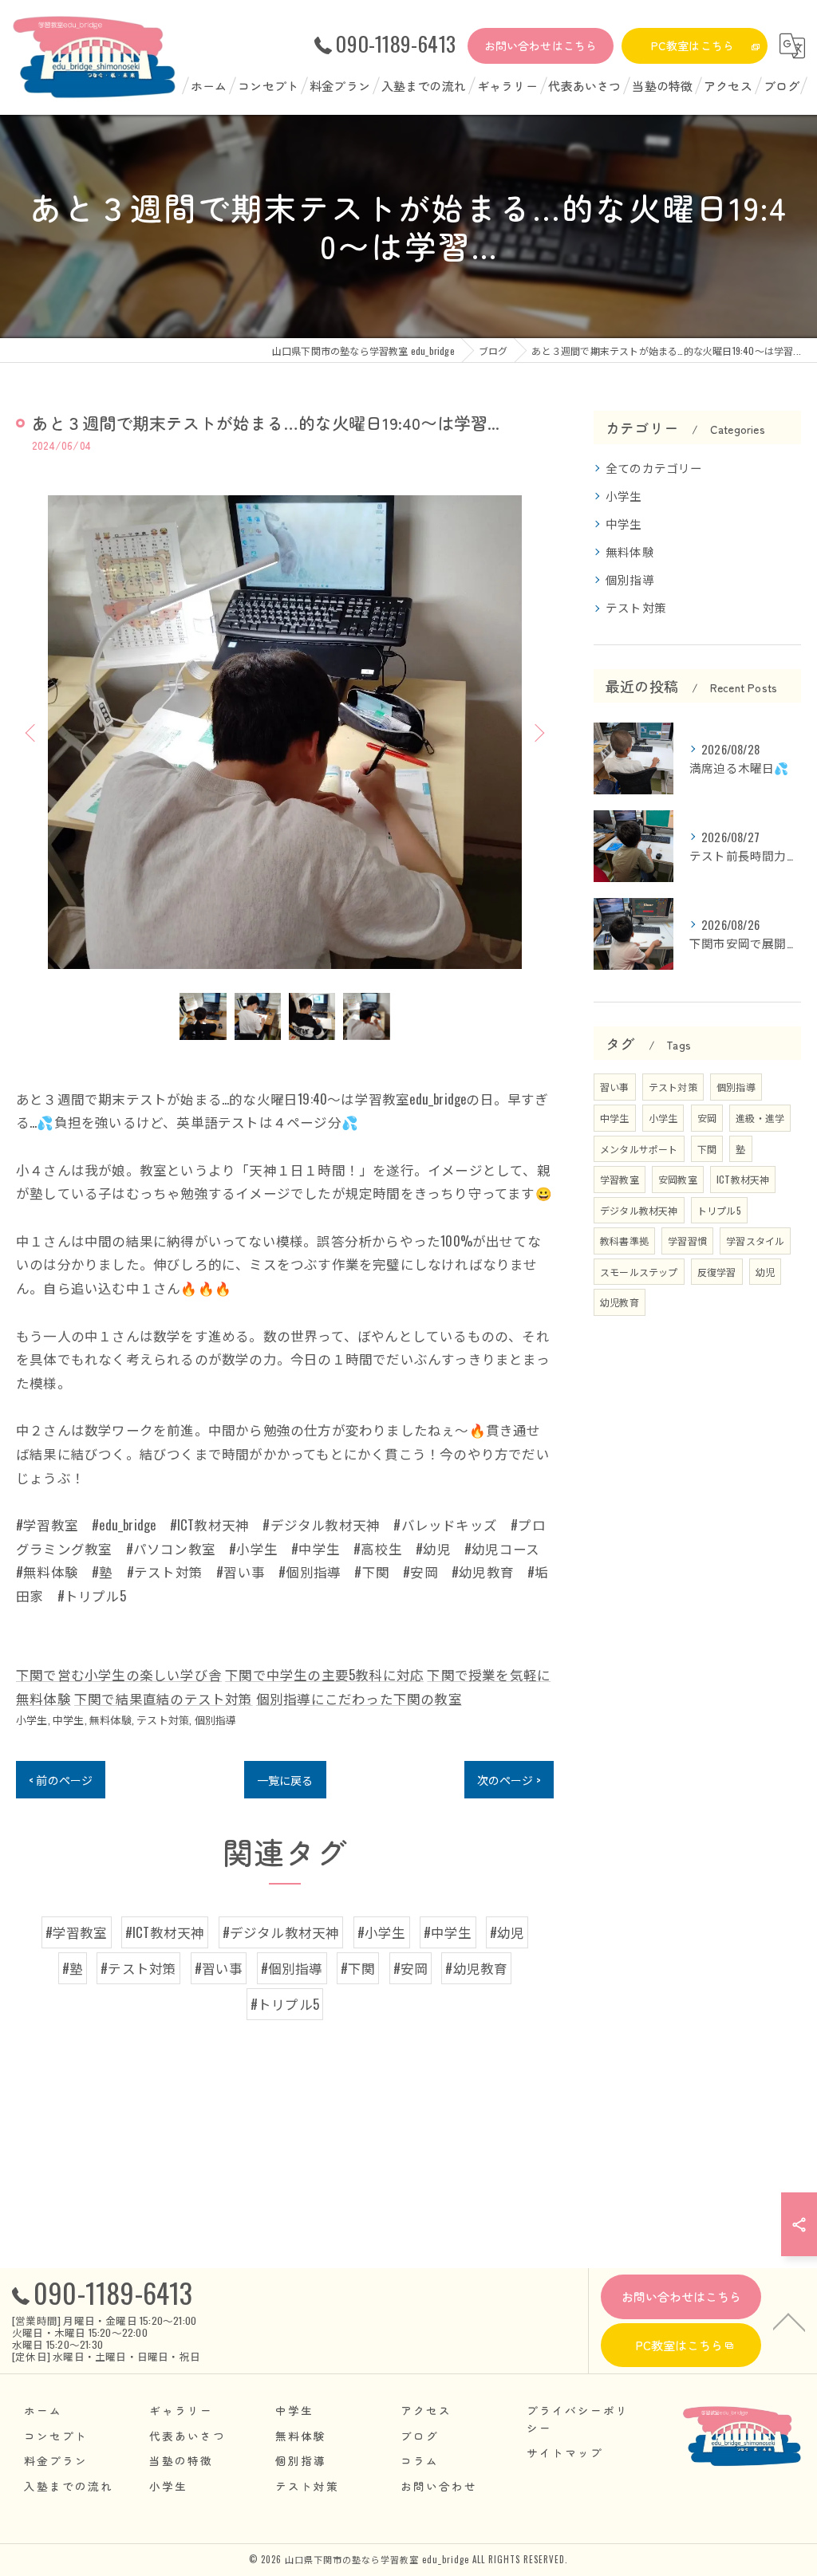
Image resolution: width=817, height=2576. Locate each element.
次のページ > (509, 1780)
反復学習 (717, 1272)
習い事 (615, 1087)
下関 (707, 1149)
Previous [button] (32, 732)
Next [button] (538, 732)
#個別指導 (292, 1968)
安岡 (707, 1118)
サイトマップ (565, 2452)
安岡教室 (678, 1179)
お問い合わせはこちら (541, 45)
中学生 (69, 1719)
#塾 (73, 1968)
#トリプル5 (285, 2004)
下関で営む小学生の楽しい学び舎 (119, 1674)
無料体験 (111, 1719)
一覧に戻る (285, 1780)
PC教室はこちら (693, 45)
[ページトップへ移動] (789, 2321)
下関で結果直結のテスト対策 (164, 1698)
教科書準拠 (624, 1241)
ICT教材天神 (743, 1179)
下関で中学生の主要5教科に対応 (324, 1674)
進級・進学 (760, 1118)
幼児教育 (620, 1302)
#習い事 (219, 1968)
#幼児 (507, 1932)
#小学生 (382, 1932)
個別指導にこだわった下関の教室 (359, 1698)
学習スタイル (755, 1241)
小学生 (32, 1719)
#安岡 (411, 1968)
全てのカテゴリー (654, 468)
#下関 (358, 1968)
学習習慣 (687, 1241)
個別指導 (216, 1719)
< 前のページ (61, 1780)
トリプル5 (719, 1210)
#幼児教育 (476, 1968)
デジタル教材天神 (639, 1210)
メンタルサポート (639, 1149)
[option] (285, 732)
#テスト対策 (138, 1968)
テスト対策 (163, 1719)
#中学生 (448, 1932)
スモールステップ (639, 1272)
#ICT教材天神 (165, 1932)
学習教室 (620, 1179)
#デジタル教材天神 (281, 1932)
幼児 (765, 1272)
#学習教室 (77, 1932)
